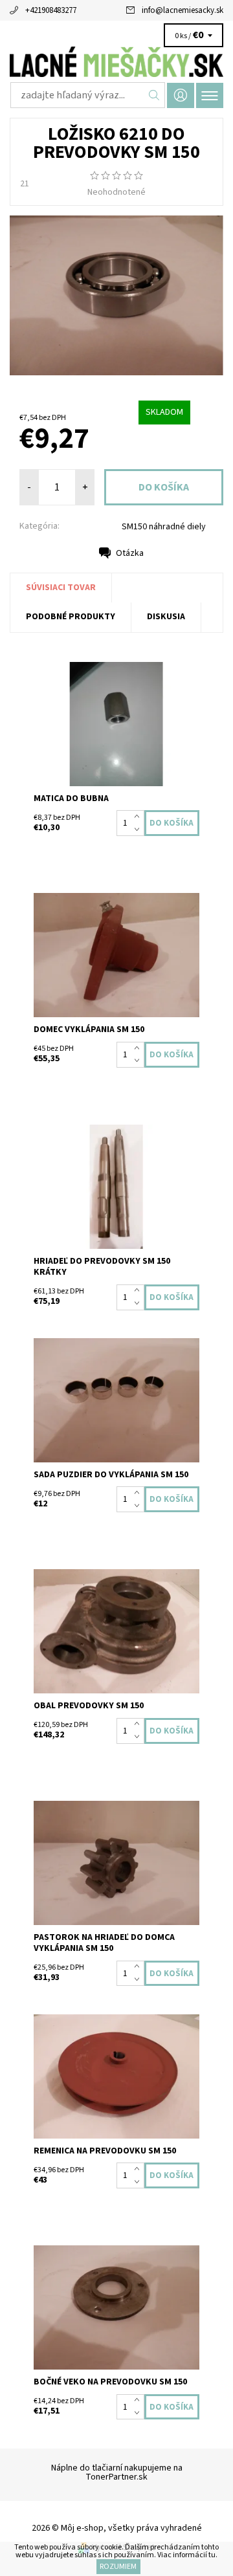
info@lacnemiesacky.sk (183, 10)
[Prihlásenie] (181, 95)
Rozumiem (118, 2567)
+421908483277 (51, 10)
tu (212, 2555)
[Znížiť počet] (139, 830)
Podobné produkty (71, 617)
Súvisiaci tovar (61, 588)
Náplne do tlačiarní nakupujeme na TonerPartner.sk (117, 2472)
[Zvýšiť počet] (139, 817)
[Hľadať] (154, 95)
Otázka (130, 553)
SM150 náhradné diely (164, 527)
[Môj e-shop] (116, 62)
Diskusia (166, 617)
